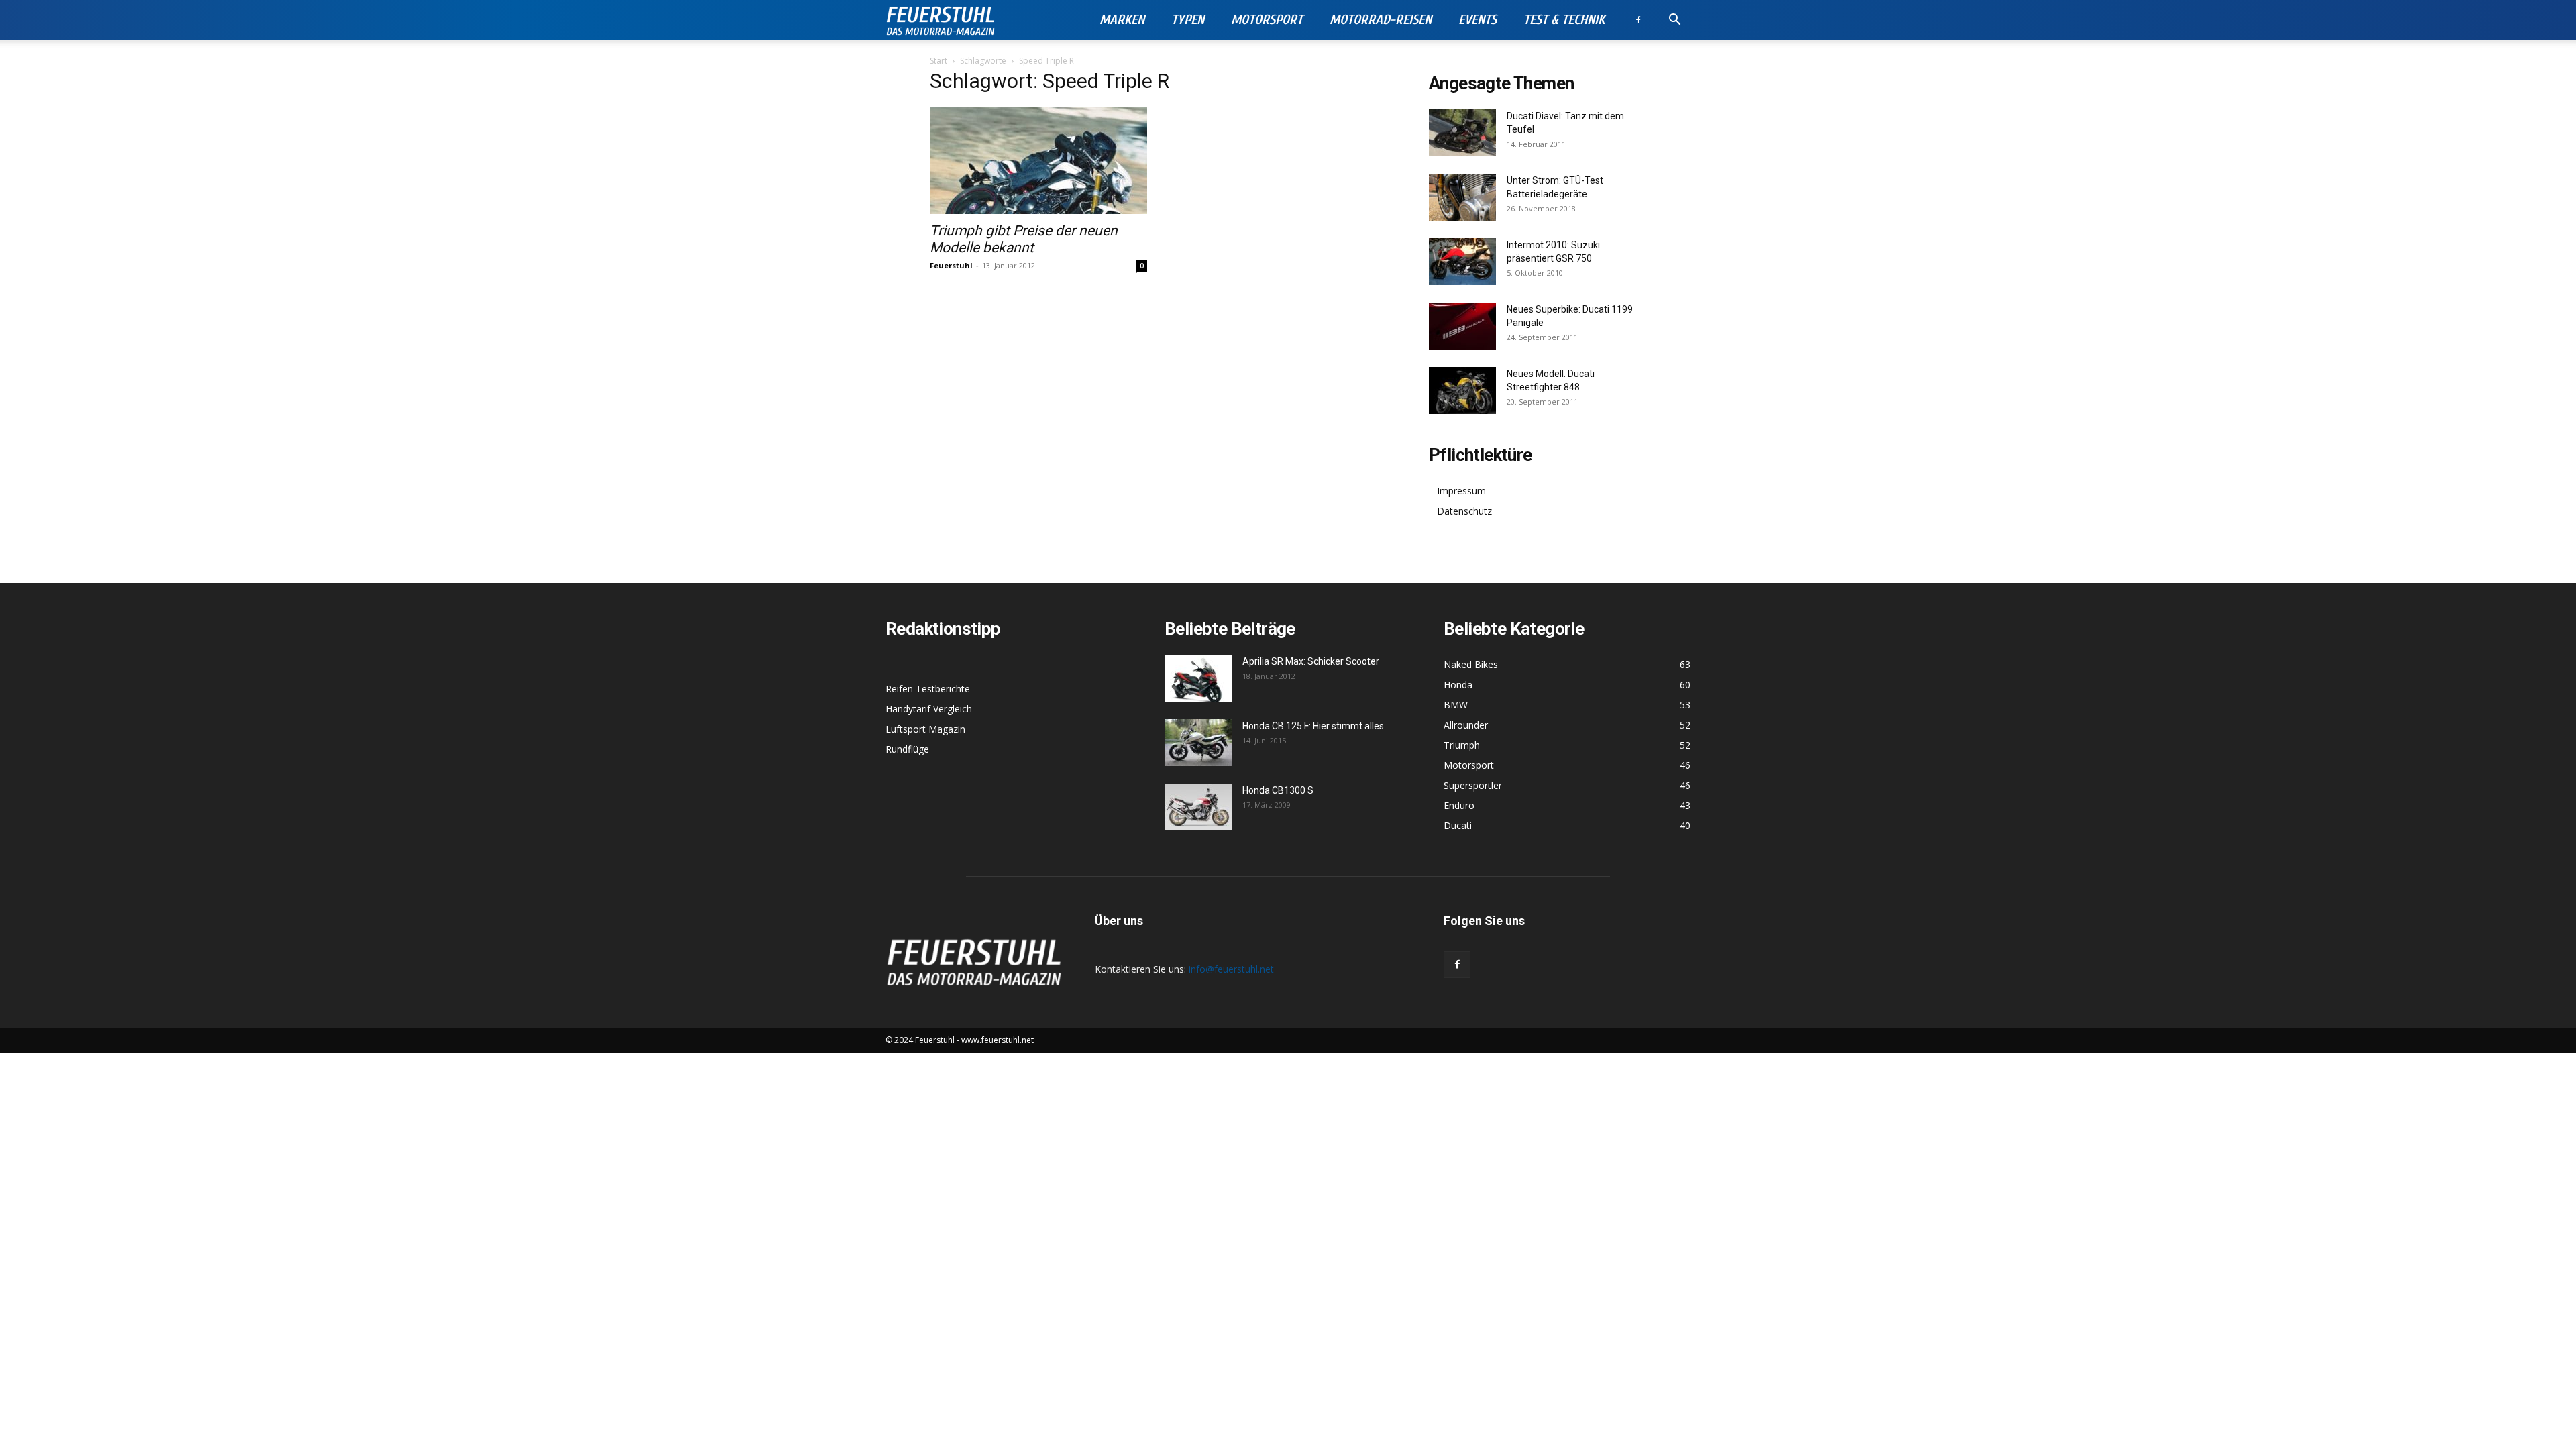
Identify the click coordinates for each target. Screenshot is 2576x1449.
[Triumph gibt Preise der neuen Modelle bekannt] (1038, 160)
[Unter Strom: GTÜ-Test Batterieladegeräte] (1462, 197)
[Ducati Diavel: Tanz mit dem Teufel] (1462, 133)
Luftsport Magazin (925, 729)
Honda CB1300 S (1278, 790)
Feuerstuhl (951, 265)
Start (938, 61)
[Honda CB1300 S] (1198, 807)
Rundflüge (907, 749)
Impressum (1461, 491)
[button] (1674, 21)
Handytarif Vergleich (929, 709)
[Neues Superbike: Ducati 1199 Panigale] (1462, 326)
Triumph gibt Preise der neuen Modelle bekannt (1024, 239)
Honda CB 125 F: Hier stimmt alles (1313, 726)
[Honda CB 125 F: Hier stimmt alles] (1198, 743)
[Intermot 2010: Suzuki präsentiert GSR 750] (1462, 262)
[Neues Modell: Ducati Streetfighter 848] (1462, 390)
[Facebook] (1638, 20)
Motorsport (1267, 20)
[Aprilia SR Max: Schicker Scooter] (1198, 678)
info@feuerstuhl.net (1231, 969)
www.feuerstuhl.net (998, 1040)
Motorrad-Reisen (1381, 20)
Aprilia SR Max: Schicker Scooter (1311, 661)
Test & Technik (1564, 20)
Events (1478, 20)
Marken (1122, 20)
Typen (1188, 20)
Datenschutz (1464, 511)
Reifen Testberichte (928, 689)
